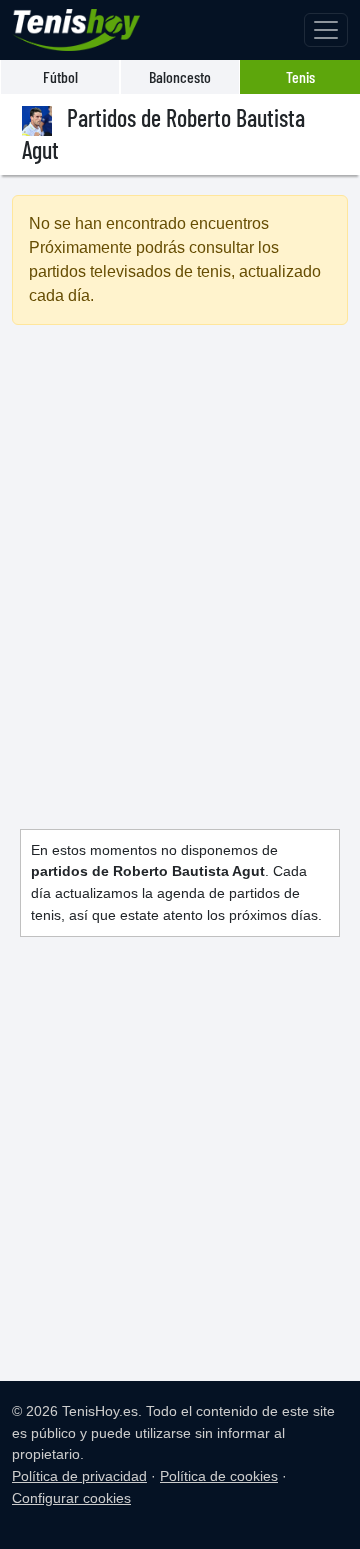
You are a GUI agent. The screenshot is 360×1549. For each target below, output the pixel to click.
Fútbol (60, 76)
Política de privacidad (79, 1476)
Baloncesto (180, 76)
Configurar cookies (71, 1498)
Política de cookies (219, 1476)
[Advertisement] (180, 553)
